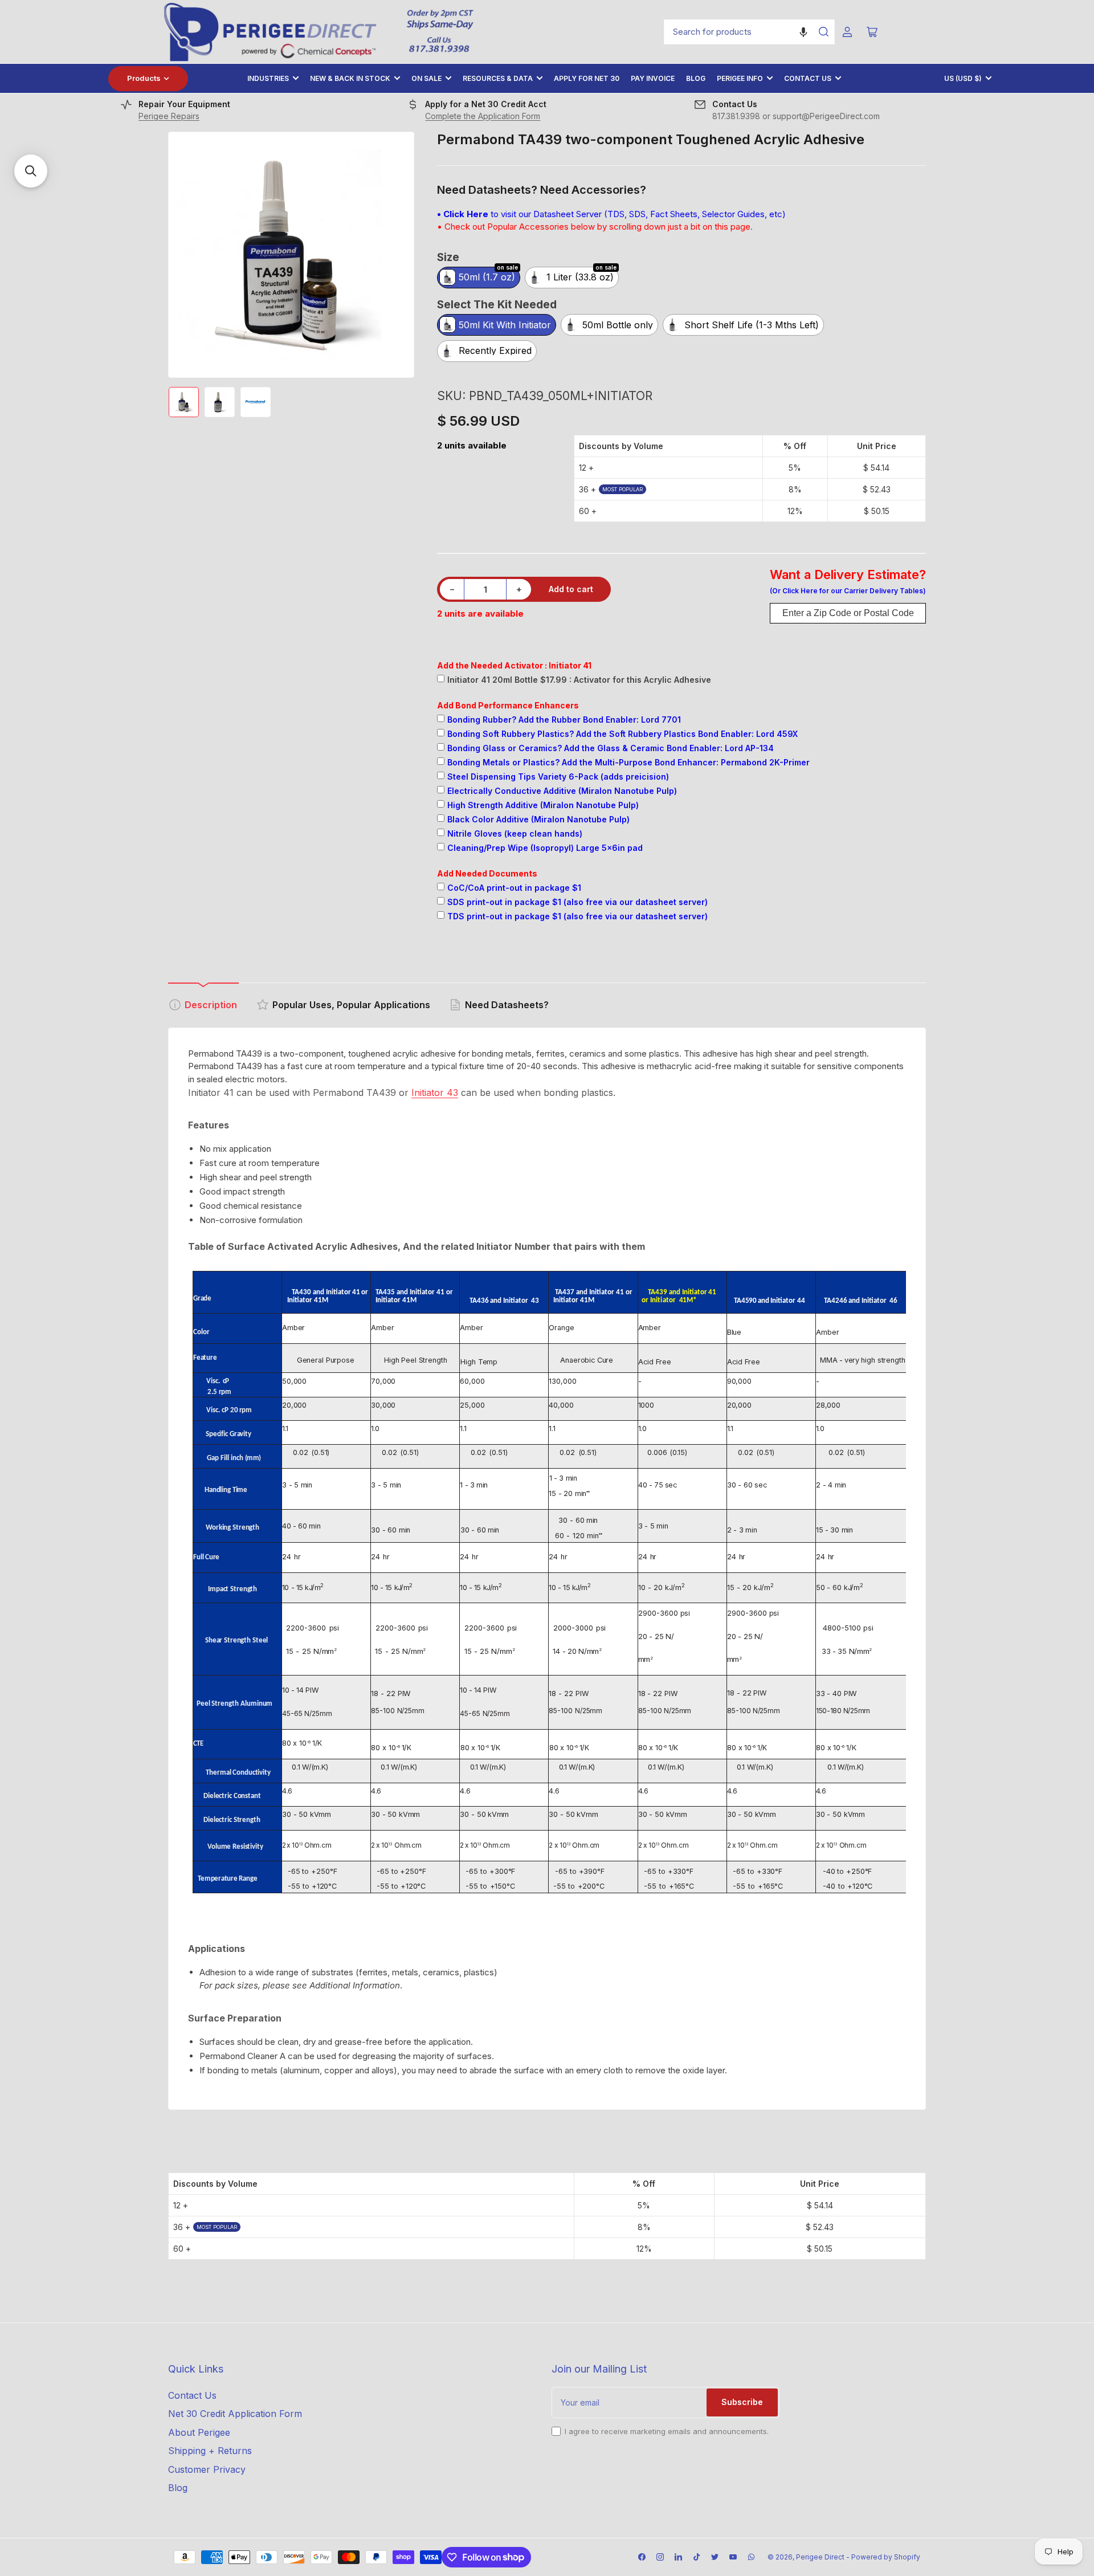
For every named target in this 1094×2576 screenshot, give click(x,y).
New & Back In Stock (350, 78)
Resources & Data (498, 78)
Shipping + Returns (210, 2451)
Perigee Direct (820, 2557)
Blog (696, 78)
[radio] (479, 278)
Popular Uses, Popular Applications (351, 1005)
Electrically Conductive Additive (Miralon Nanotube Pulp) (562, 791)
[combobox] (749, 32)
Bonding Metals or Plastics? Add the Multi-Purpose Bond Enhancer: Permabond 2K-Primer (628, 762)
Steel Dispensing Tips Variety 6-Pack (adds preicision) (558, 777)
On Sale (426, 78)
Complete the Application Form (483, 116)
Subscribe (742, 2402)
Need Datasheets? (507, 1005)
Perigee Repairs (169, 116)
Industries (268, 78)
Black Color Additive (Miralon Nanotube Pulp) (538, 819)
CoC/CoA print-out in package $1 (514, 888)
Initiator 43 (435, 1093)
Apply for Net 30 (587, 78)
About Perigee (199, 2432)
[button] (803, 32)
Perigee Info (740, 78)
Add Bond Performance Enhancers (508, 705)
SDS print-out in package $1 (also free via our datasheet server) (577, 902)
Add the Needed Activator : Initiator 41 (514, 665)
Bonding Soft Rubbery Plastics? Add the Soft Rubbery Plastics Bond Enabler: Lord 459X (622, 734)
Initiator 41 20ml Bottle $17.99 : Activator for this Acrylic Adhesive (579, 680)
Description (211, 1005)
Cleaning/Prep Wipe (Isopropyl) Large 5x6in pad (545, 848)
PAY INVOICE (653, 78)
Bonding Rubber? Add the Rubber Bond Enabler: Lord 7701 (564, 720)
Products (144, 78)
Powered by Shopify (886, 2557)
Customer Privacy (207, 2469)
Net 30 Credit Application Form (235, 2414)
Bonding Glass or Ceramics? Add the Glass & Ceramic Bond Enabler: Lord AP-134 (611, 748)
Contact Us (808, 78)
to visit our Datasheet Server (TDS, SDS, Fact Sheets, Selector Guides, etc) (611, 214)
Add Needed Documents (487, 873)
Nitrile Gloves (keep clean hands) (515, 833)
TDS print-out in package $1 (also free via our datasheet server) (577, 916)
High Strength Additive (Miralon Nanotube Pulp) (543, 805)
